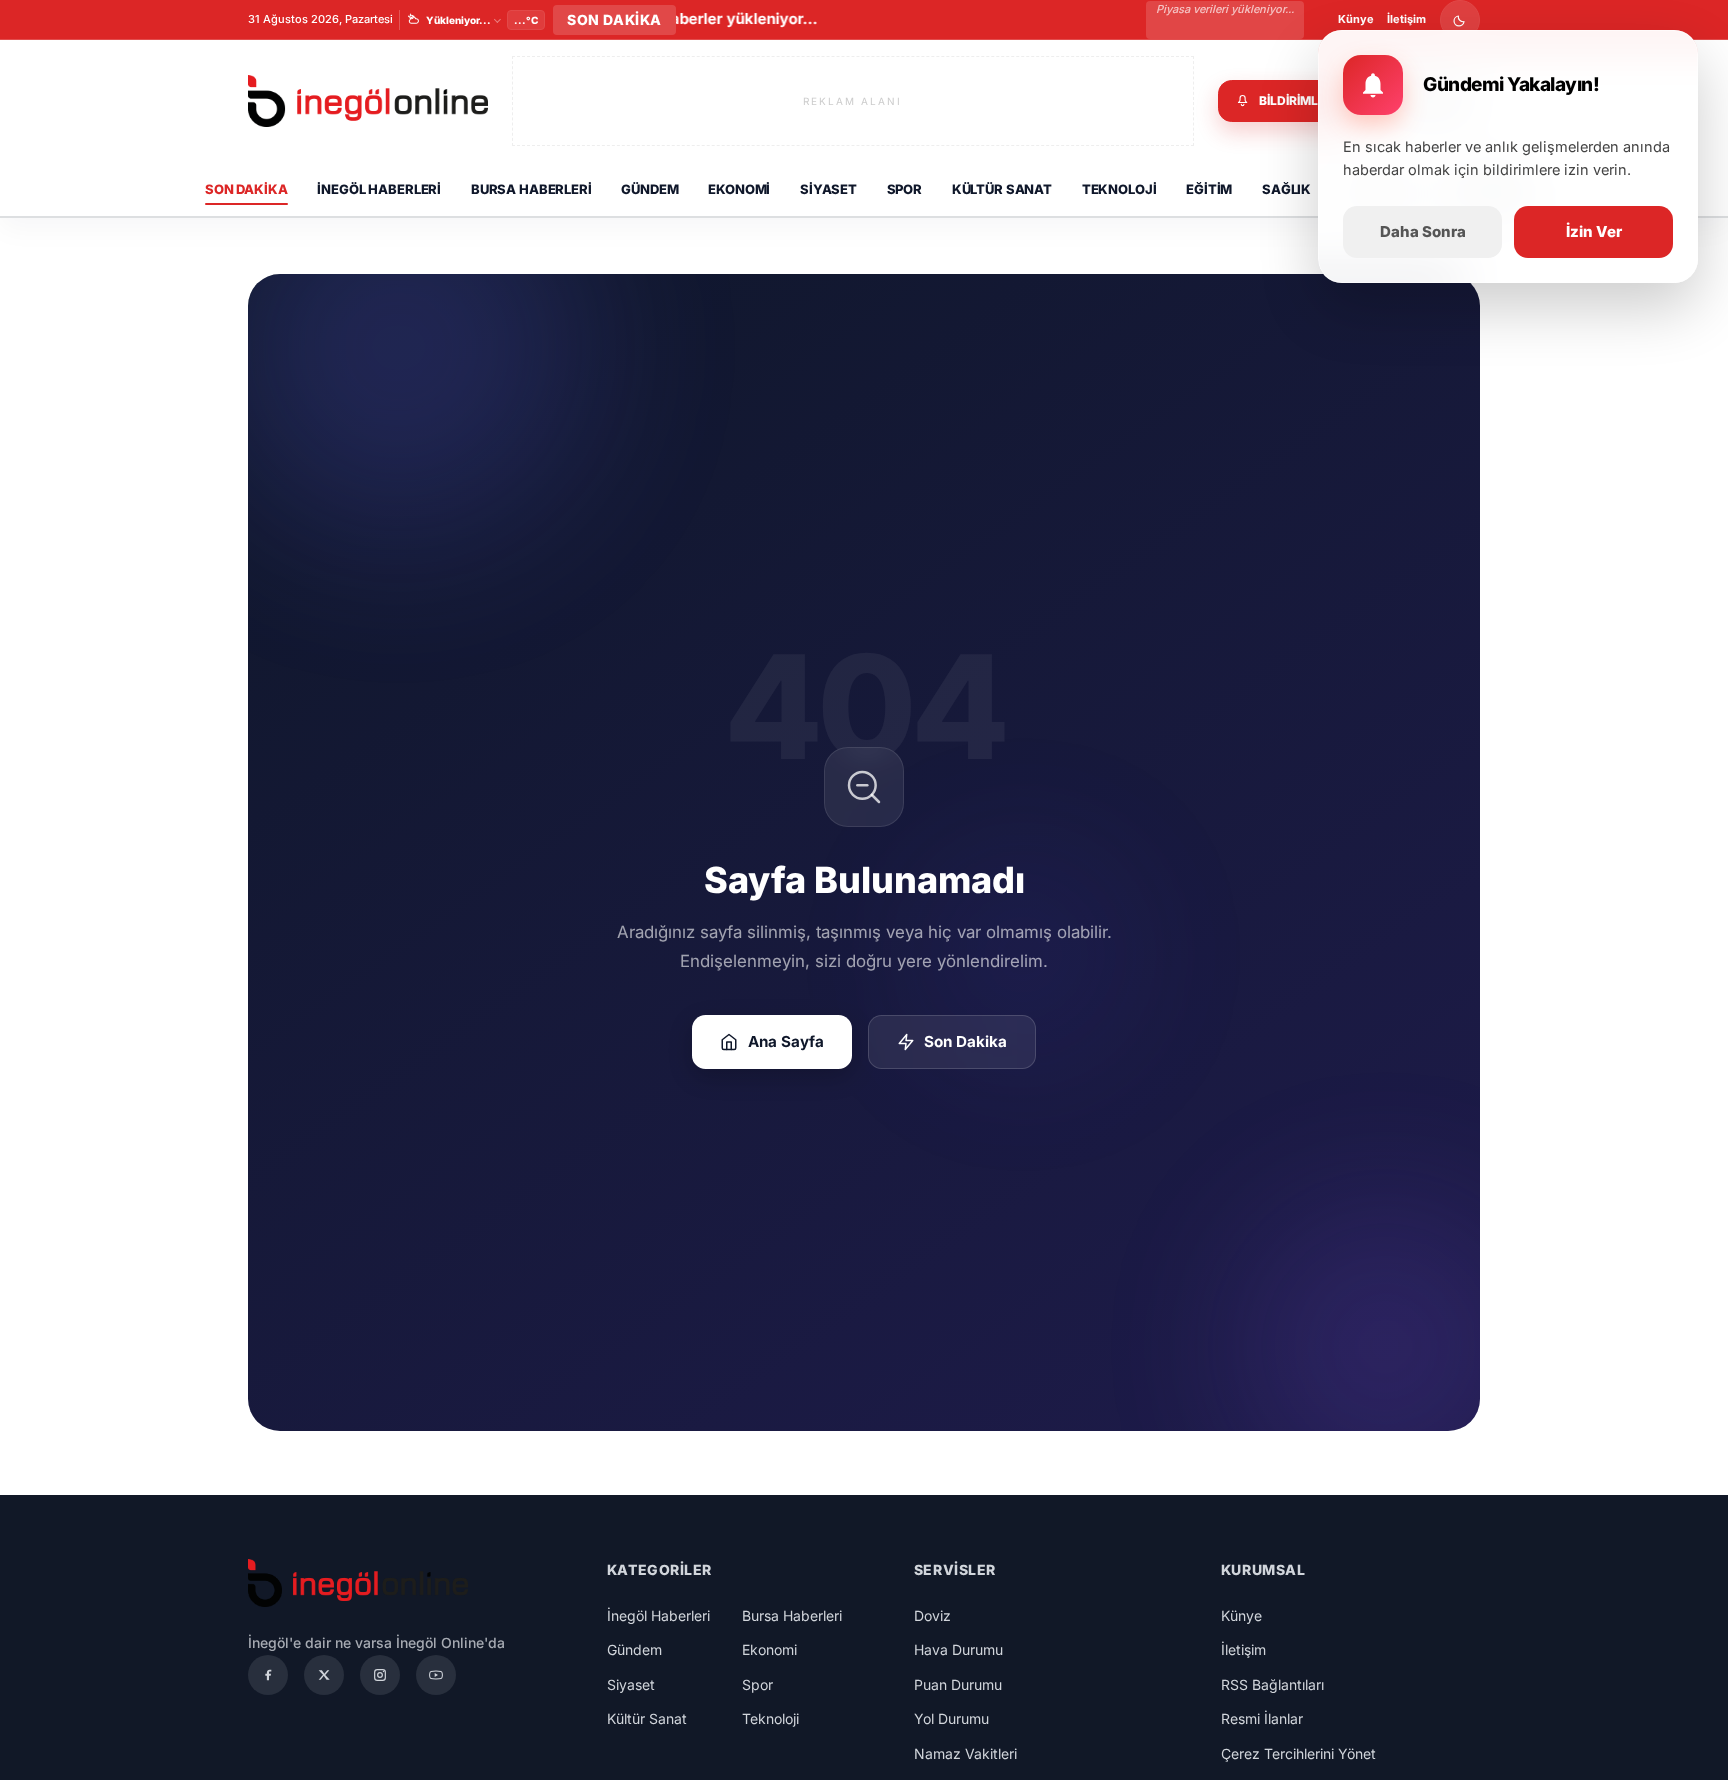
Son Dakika (246, 189)
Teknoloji (1119, 189)
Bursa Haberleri (531, 189)
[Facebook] (268, 1675)
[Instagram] (380, 1675)
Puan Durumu (958, 1684)
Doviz (932, 1615)
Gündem (649, 189)
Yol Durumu (951, 1718)
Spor (904, 189)
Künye (1356, 19)
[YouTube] (436, 1675)
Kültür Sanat (1002, 189)
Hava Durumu (958, 1649)
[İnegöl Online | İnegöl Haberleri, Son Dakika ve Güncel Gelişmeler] (368, 101)
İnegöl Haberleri (379, 189)
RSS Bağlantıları (1272, 1684)
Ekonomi (739, 189)
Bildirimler (1296, 100)
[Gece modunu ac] (1460, 20)
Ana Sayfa (786, 1041)
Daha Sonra (1423, 231)
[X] (324, 1675)
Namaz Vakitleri (965, 1753)
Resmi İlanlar (1262, 1718)
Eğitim (1209, 189)
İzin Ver (1594, 231)
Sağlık (1286, 189)
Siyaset (828, 189)
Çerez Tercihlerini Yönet (1298, 1753)
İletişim (1406, 19)
